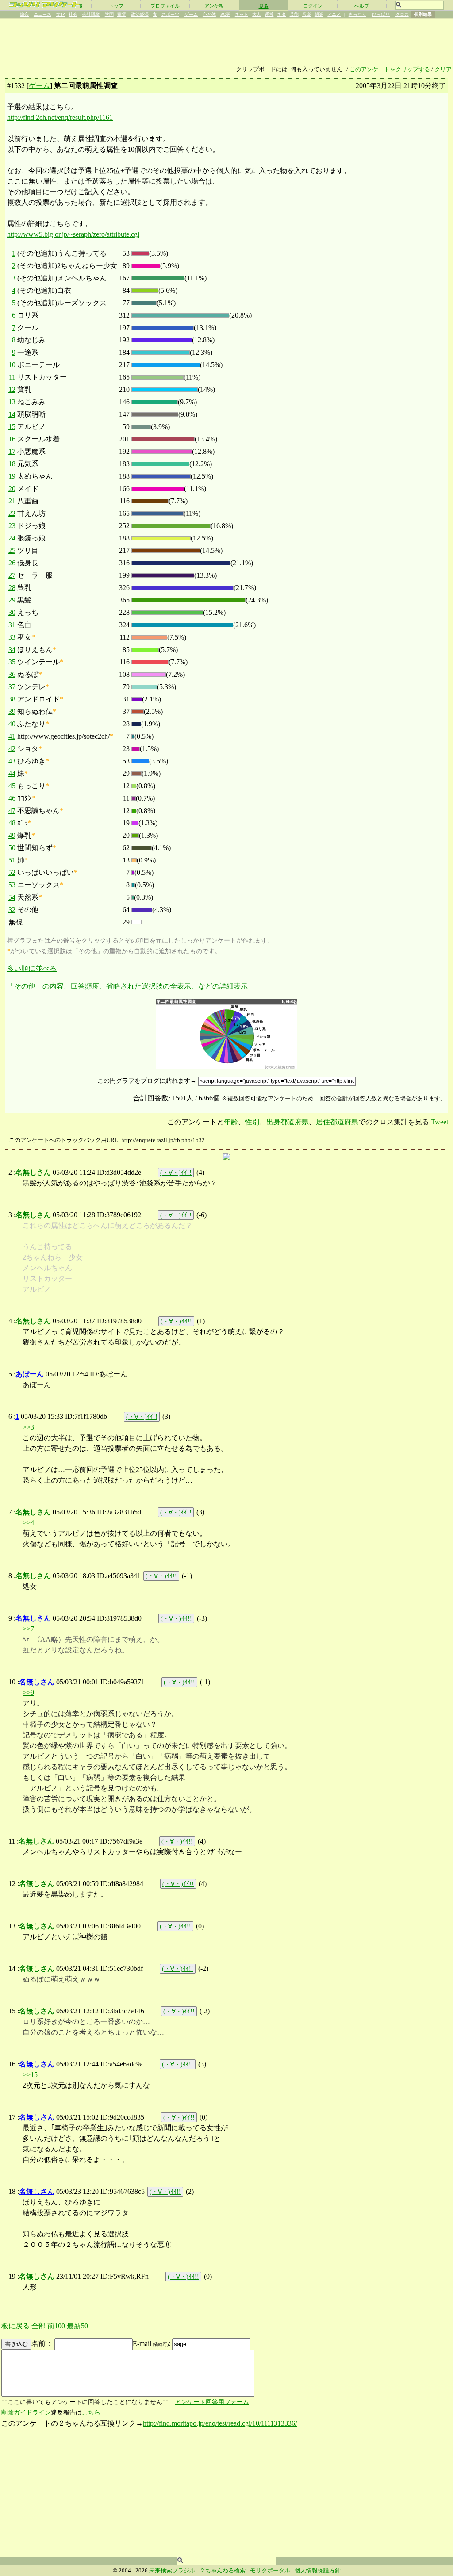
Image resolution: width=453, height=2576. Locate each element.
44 (12, 773)
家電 (122, 14)
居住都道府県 (337, 1122)
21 (12, 501)
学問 (109, 14)
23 (12, 526)
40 (12, 724)
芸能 (294, 14)
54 (12, 897)
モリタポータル (270, 2571)
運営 (269, 14)
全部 (38, 2326)
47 (12, 811)
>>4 (28, 1523)
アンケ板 (214, 6)
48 (12, 823)
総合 (24, 14)
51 (12, 860)
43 (12, 761)
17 (12, 451)
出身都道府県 (288, 1122)
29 (12, 600)
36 (12, 674)
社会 (73, 14)
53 (12, 885)
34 (12, 650)
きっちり (357, 14)
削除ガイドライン (26, 2413)
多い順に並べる (32, 968)
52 (12, 872)
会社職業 (91, 14)
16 (12, 439)
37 (12, 687)
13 (12, 402)
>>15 (30, 2075)
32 (12, 910)
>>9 (28, 1692)
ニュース (42, 14)
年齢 (231, 1122)
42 (12, 749)
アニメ (334, 14)
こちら (91, 2413)
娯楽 (319, 14)
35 (12, 662)
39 (12, 711)
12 (12, 389)
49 (12, 835)
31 (12, 625)
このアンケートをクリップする (390, 69)
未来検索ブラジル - (174, 2571)
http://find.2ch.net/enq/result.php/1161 (60, 117)
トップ (116, 6)
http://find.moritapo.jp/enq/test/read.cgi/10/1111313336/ (220, 2423)
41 (12, 736)
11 (12, 377)
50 (12, 848)
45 (12, 786)
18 (12, 464)
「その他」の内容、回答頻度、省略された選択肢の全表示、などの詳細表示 (127, 986)
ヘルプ (362, 6)
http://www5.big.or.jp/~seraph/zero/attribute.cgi (73, 234)
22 (12, 513)
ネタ (281, 14)
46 (12, 798)
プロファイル (165, 6)
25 (12, 550)
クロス (402, 14)
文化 (61, 14)
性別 (252, 1122)
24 (12, 538)
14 (12, 414)
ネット (242, 14)
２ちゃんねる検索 (223, 2571)
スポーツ (170, 14)
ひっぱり (381, 14)
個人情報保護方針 (318, 2571)
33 (12, 637)
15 (12, 427)
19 (12, 476)
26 (12, 563)
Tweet (440, 1122)
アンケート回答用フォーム (212, 2402)
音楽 (307, 14)
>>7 (28, 1629)
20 (12, 489)
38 (12, 699)
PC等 (225, 14)
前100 (56, 2326)
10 (12, 365)
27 (12, 575)
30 (12, 612)
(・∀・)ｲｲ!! (176, 1173)
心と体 (209, 14)
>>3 (28, 1427)
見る (264, 6)
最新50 (77, 2326)
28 (12, 588)
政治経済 (140, 14)
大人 (257, 14)
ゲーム (191, 14)
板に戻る (15, 2326)
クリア (443, 69)
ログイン (313, 6)
